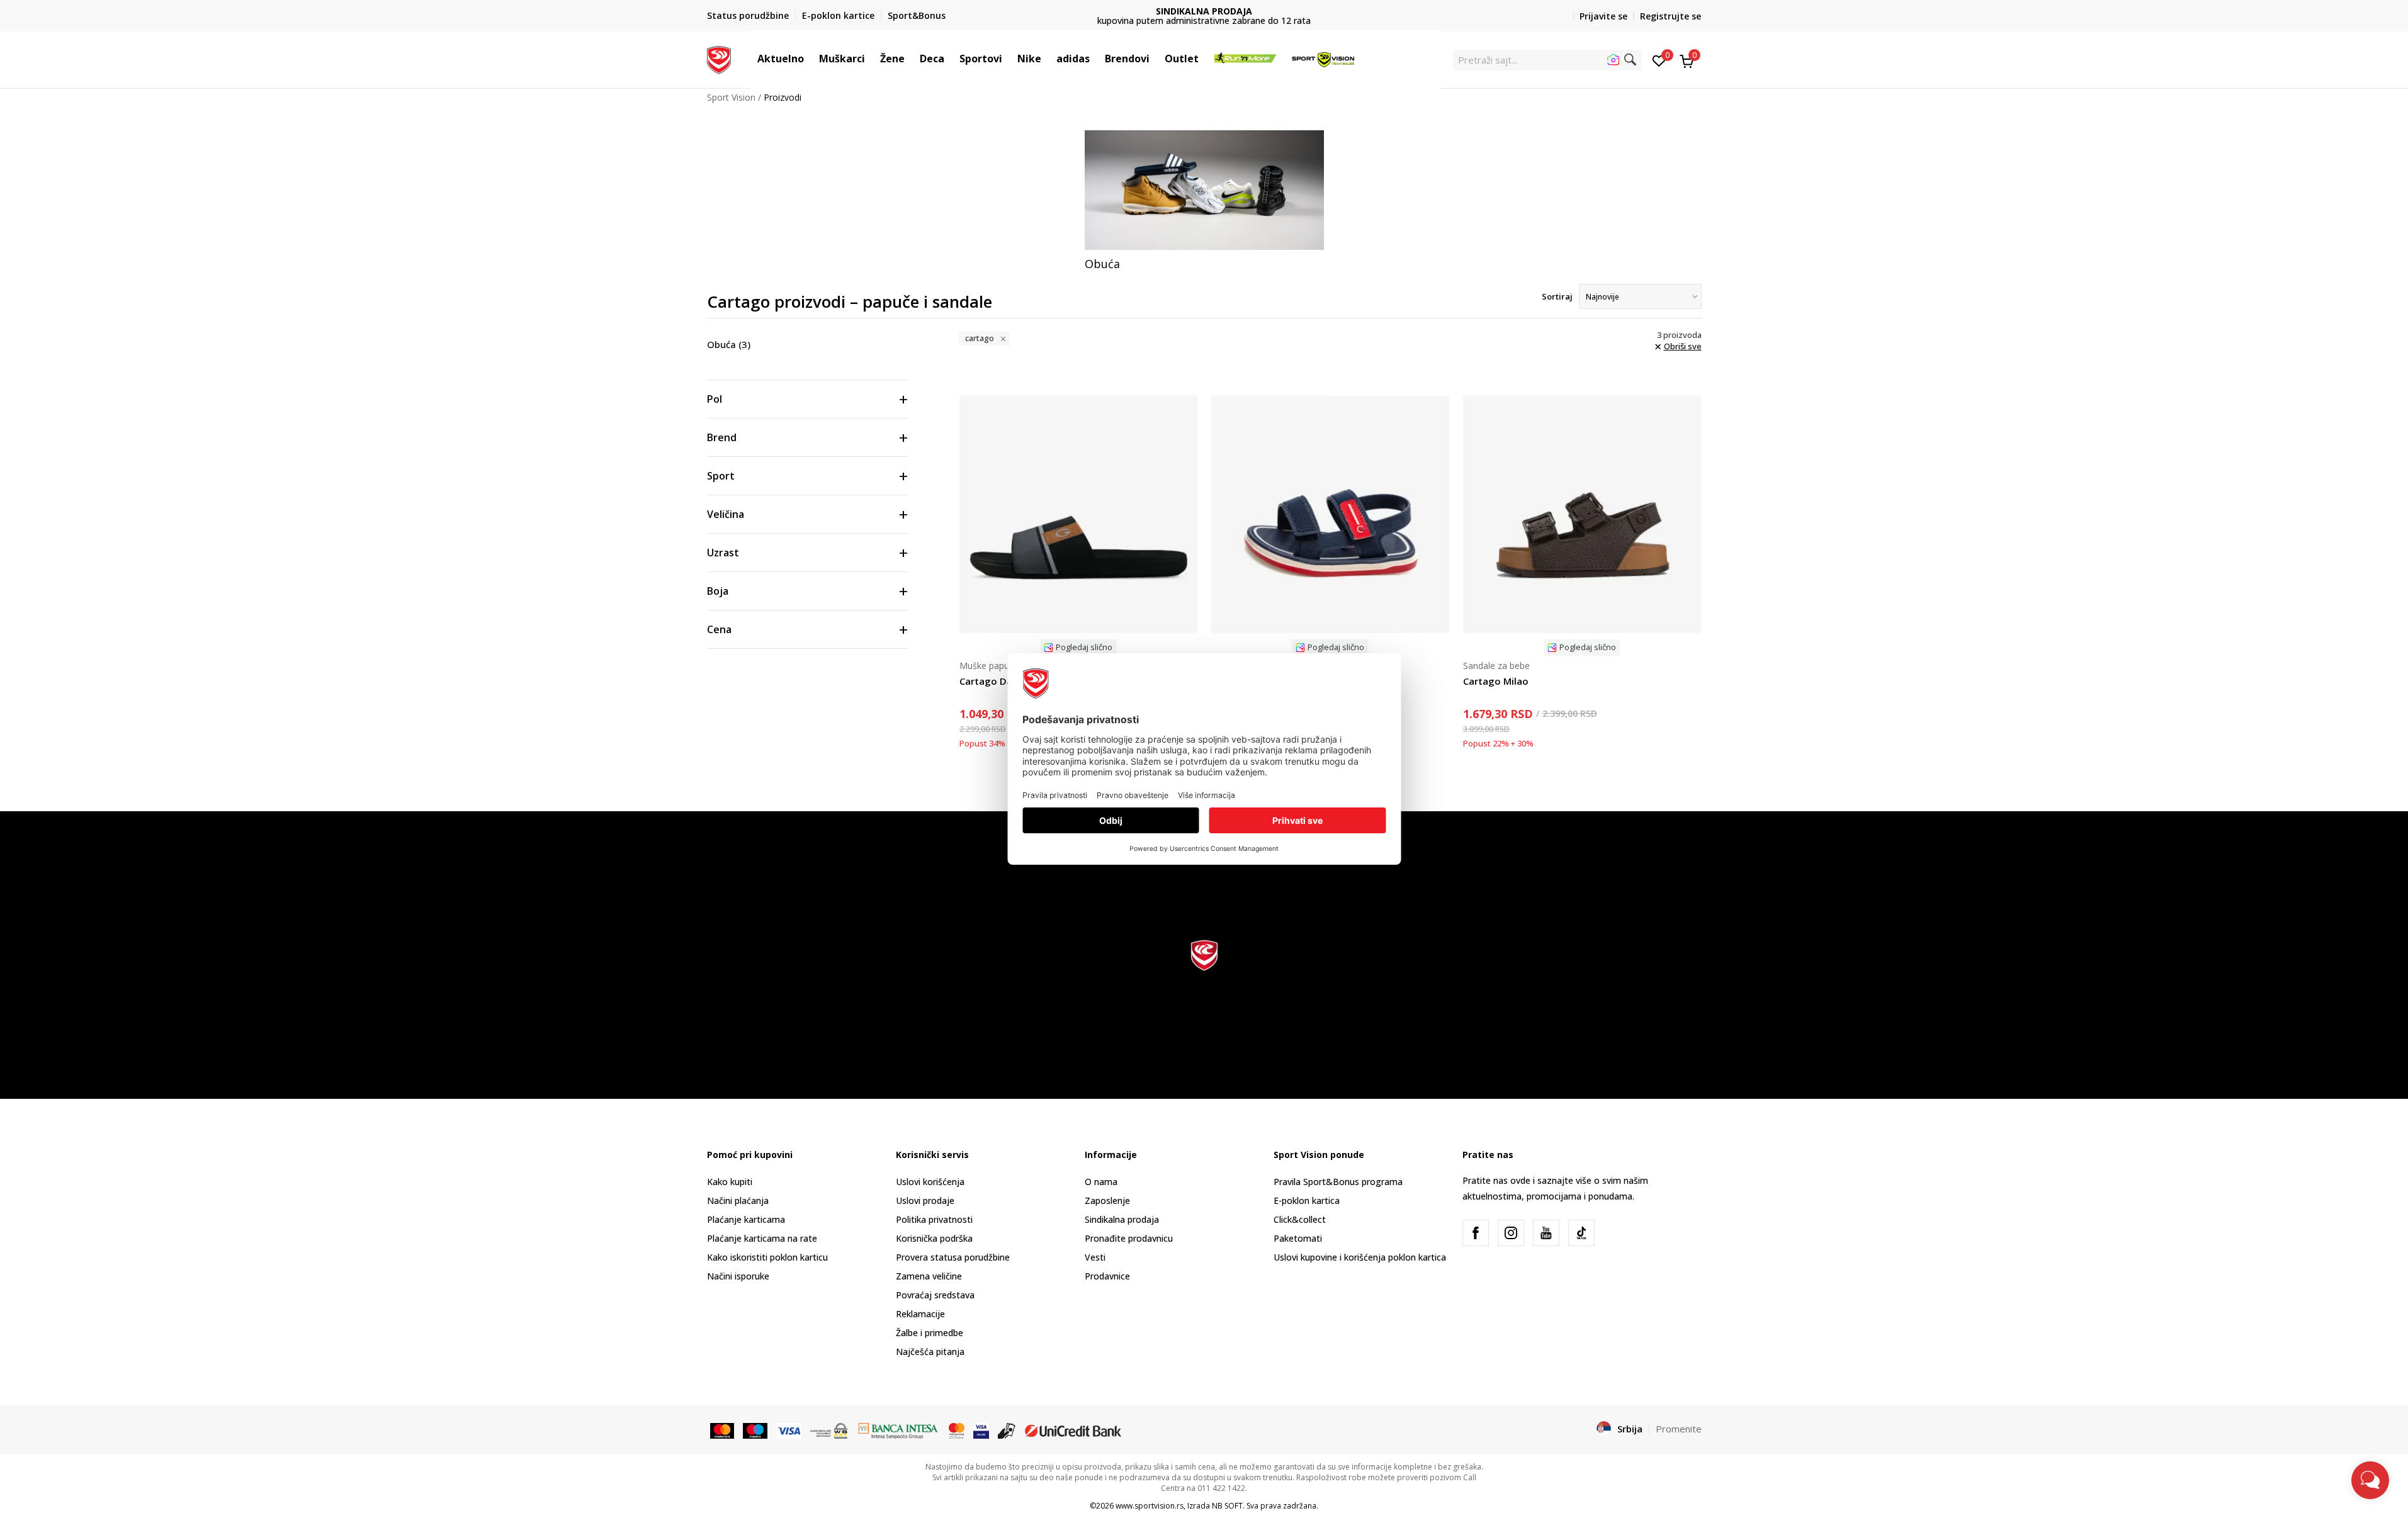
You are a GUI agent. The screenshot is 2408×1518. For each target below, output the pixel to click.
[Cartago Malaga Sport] (1330, 514)
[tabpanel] (1204, 201)
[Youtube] (1546, 1233)
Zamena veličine (929, 1276)
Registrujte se (1670, 16)
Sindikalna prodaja (1122, 1219)
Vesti (1095, 1257)
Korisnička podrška (934, 1238)
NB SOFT (1227, 1506)
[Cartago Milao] (1582, 514)
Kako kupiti (730, 1182)
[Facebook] (1476, 1233)
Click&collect (1300, 1219)
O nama (1101, 1182)
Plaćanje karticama (746, 1219)
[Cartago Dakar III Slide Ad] (1078, 514)
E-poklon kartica (1307, 1200)
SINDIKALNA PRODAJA (1204, 11)
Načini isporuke (738, 1276)
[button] (810, 59)
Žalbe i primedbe (930, 1333)
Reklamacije (920, 1314)
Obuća (729, 344)
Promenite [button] (1679, 1429)
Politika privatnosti (934, 1219)
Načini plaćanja (738, 1200)
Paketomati (1298, 1238)
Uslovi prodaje (925, 1200)
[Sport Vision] (719, 59)
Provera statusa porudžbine (953, 1257)
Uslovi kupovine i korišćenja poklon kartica (1360, 1257)
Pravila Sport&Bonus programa (1338, 1182)
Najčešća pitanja (930, 1352)
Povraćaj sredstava (935, 1295)
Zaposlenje (1107, 1200)
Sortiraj (1557, 296)
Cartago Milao (1496, 681)
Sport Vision (731, 97)
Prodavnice (1107, 1276)
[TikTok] (1581, 1233)
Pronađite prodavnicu (1129, 1238)
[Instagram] (1511, 1233)
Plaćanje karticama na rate (762, 1238)
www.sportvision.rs (1150, 1506)
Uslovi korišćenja (930, 1182)
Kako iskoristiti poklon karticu (767, 1257)
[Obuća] (1204, 190)
